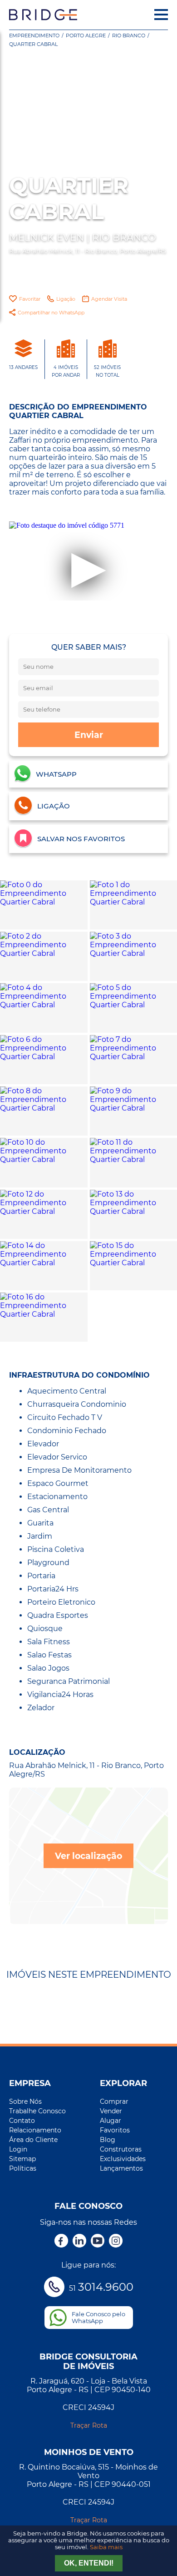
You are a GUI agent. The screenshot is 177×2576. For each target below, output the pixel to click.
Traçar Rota (89, 2425)
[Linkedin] (79, 2242)
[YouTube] (98, 2242)
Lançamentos (121, 2168)
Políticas (23, 2168)
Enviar (89, 735)
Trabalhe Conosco (37, 2111)
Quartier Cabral (33, 44)
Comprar (114, 2101)
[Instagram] (116, 2242)
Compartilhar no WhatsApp (51, 313)
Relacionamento (35, 2130)
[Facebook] (61, 2242)
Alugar (111, 2121)
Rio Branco (129, 35)
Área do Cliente (33, 2140)
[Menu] (161, 15)
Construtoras (121, 2149)
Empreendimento (34, 35)
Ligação (66, 299)
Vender (111, 2111)
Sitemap (22, 2159)
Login (18, 2149)
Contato (22, 2121)
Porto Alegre (86, 35)
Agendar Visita (109, 299)
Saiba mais (106, 2547)
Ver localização (88, 1856)
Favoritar (30, 299)
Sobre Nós (25, 2101)
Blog (108, 2140)
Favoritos (115, 2130)
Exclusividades (123, 2159)
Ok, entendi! (89, 2563)
